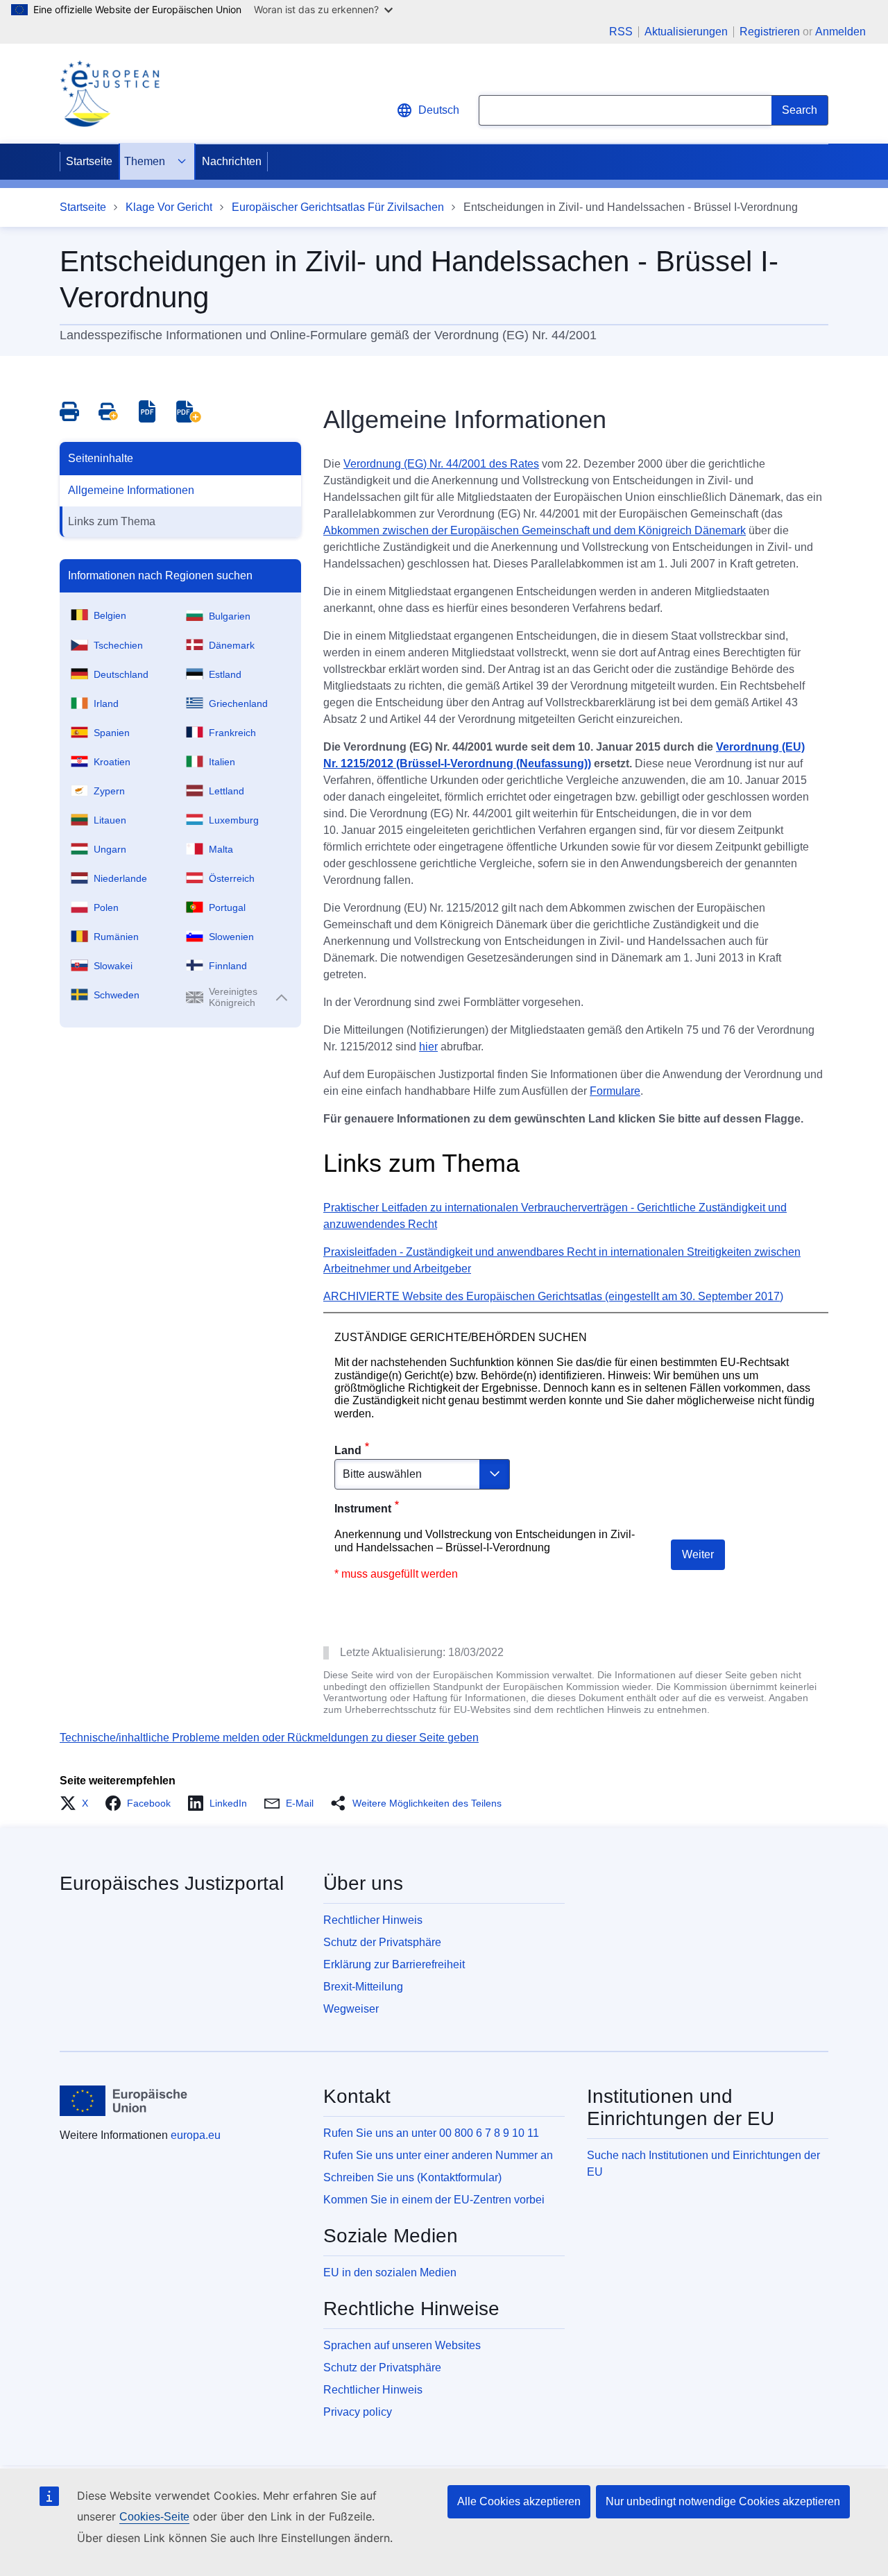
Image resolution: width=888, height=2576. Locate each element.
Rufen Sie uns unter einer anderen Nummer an (438, 2155)
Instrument (363, 1509)
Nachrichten (232, 161)
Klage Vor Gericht (169, 207)
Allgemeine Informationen (131, 490)
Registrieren (770, 32)
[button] (78, 1803)
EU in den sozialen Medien (390, 2272)
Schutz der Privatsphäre (382, 1942)
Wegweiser (351, 2009)
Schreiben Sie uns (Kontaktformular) (412, 2177)
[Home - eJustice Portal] (110, 94)
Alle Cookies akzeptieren (519, 2501)
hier (428, 1047)
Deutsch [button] (439, 110)
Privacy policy (358, 2412)
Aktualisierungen (686, 32)
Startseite (89, 161)
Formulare (615, 1091)
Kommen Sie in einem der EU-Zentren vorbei (434, 2200)
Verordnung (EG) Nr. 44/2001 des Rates (441, 464)
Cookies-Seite (154, 2517)
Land (348, 1450)
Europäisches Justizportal (172, 1883)
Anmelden (840, 32)
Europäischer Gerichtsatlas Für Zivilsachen (338, 207)
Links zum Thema (112, 521)
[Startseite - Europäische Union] (124, 2101)
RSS (621, 32)
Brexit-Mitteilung (363, 1987)
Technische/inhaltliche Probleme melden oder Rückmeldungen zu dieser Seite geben (269, 1738)
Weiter (698, 1554)
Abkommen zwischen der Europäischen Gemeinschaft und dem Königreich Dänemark (535, 530)
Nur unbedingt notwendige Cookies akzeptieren (723, 2501)
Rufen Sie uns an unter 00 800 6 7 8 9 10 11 (431, 2133)
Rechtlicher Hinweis (373, 1920)
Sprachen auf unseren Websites (402, 2345)
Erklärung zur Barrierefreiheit (394, 1964)
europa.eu (196, 2135)
